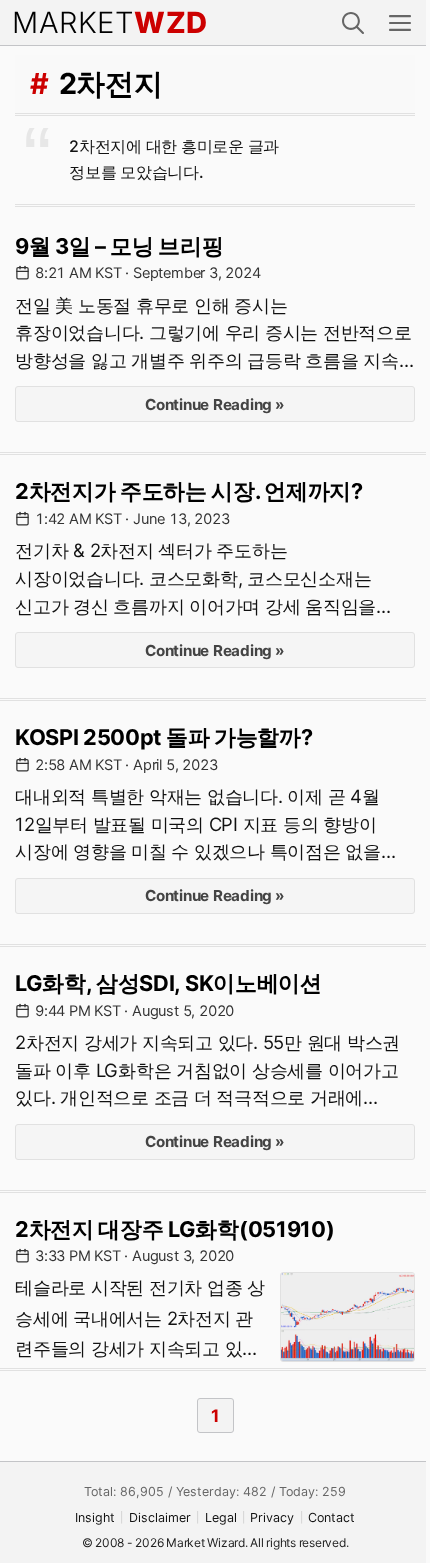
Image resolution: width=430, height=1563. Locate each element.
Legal (221, 1517)
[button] (353, 22)
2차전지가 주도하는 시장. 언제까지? (189, 491)
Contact (331, 1517)
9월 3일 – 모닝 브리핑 (119, 246)
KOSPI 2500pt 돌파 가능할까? (163, 737)
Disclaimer (160, 1517)
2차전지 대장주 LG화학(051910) (174, 1229)
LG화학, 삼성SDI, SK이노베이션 (168, 983)
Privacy (272, 1517)
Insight (95, 1517)
